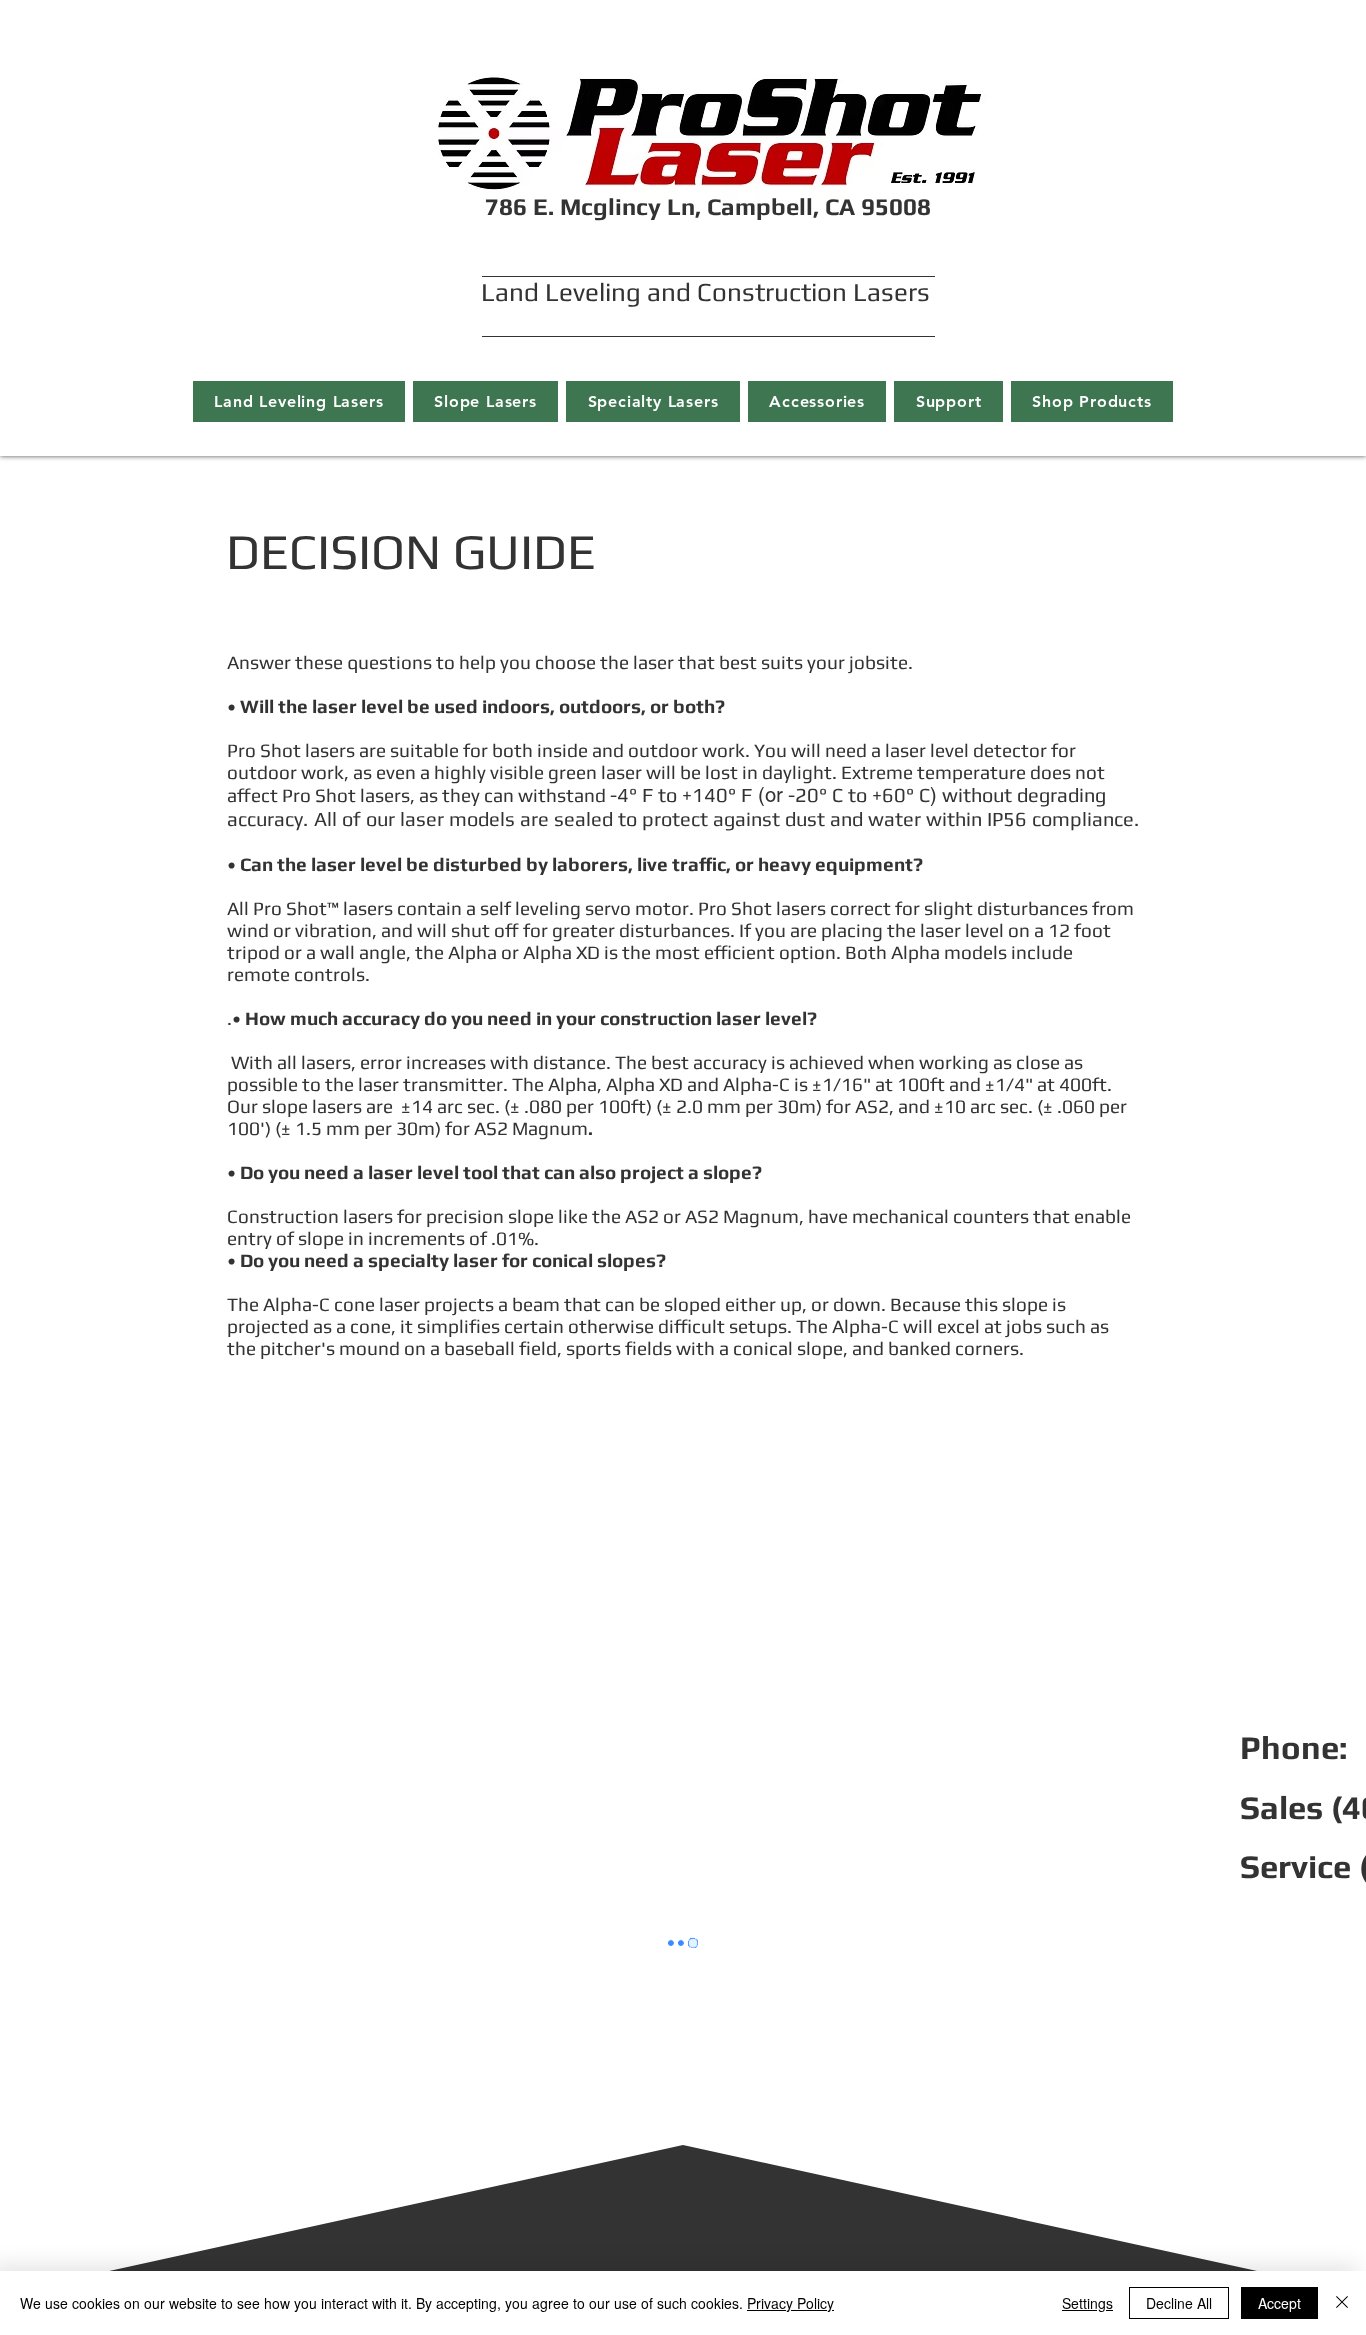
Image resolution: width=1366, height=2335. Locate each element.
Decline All (1179, 2303)
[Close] (1342, 2303)
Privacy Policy (790, 2303)
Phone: (1293, 1747)
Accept (1279, 2303)
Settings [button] (1087, 2303)
